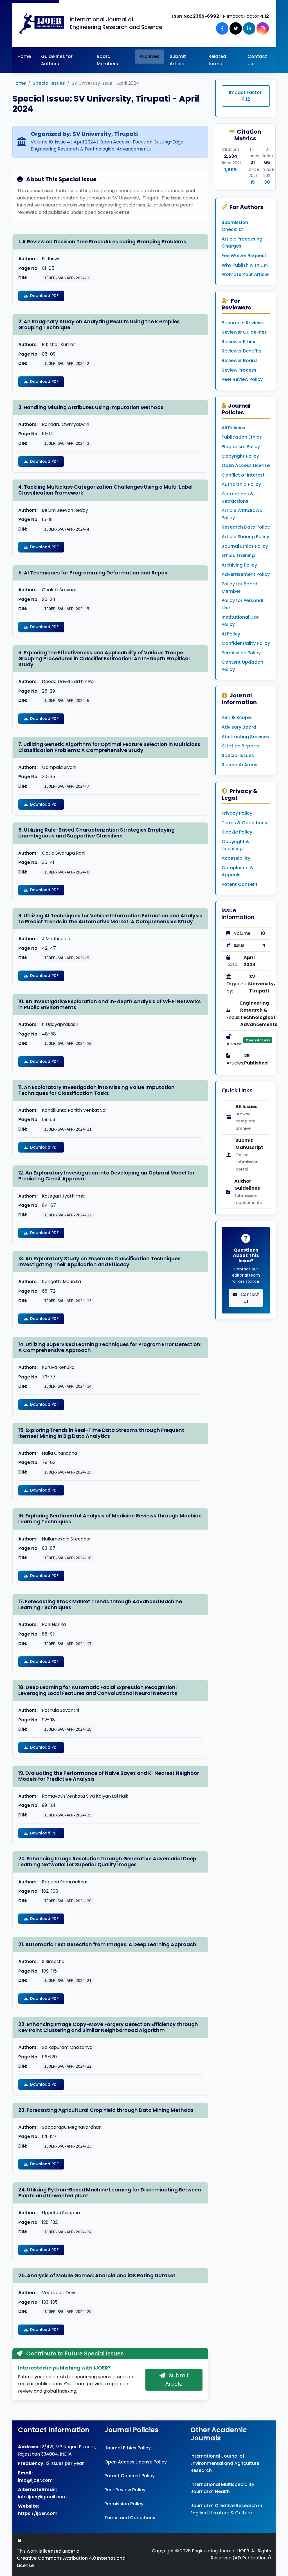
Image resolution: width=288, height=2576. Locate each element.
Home (24, 56)
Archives (149, 56)
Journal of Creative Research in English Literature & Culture (226, 2509)
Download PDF (44, 296)
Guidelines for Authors (57, 60)
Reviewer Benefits (242, 351)
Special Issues (49, 83)
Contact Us (257, 60)
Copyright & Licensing (236, 845)
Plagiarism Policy (241, 447)
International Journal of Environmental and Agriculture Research (225, 2463)
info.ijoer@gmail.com (42, 2497)
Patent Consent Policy (130, 2476)
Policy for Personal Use (242, 604)
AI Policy (231, 634)
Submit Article (178, 60)
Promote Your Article (245, 274)
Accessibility (236, 858)
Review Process (239, 370)
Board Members (107, 60)
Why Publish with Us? (245, 265)
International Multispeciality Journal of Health (222, 2488)
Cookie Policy (237, 832)
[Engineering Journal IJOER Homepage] (42, 23)
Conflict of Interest (243, 475)
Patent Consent (240, 884)
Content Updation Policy (242, 666)
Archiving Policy (239, 565)
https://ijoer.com (38, 2513)
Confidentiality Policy (246, 643)
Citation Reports (241, 746)
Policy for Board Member (239, 588)
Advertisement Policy (246, 574)
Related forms (217, 60)
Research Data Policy (246, 527)
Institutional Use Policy (240, 621)
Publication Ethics (242, 437)
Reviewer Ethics (239, 342)
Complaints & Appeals (238, 871)
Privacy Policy (237, 813)
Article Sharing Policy (245, 537)
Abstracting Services (245, 737)
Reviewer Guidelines (244, 332)
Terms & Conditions (244, 823)
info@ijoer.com (35, 2480)
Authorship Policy (241, 484)
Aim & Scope (236, 717)
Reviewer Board (239, 361)
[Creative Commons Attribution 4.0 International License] (20, 2540)
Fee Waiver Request (244, 256)
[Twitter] (236, 28)
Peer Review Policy (242, 379)
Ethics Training (238, 555)
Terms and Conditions (130, 2518)
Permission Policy (241, 653)
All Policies (233, 428)
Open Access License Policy (136, 2462)
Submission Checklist (235, 226)
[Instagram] (263, 28)
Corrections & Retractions (238, 498)
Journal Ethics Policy (245, 546)
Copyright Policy (240, 456)
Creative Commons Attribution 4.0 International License (72, 2562)
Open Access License (246, 465)
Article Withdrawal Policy (243, 514)
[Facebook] (222, 28)
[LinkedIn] (249, 28)
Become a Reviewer (244, 323)
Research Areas (239, 765)
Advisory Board (239, 727)
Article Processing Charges (242, 243)
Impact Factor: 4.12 (246, 96)
